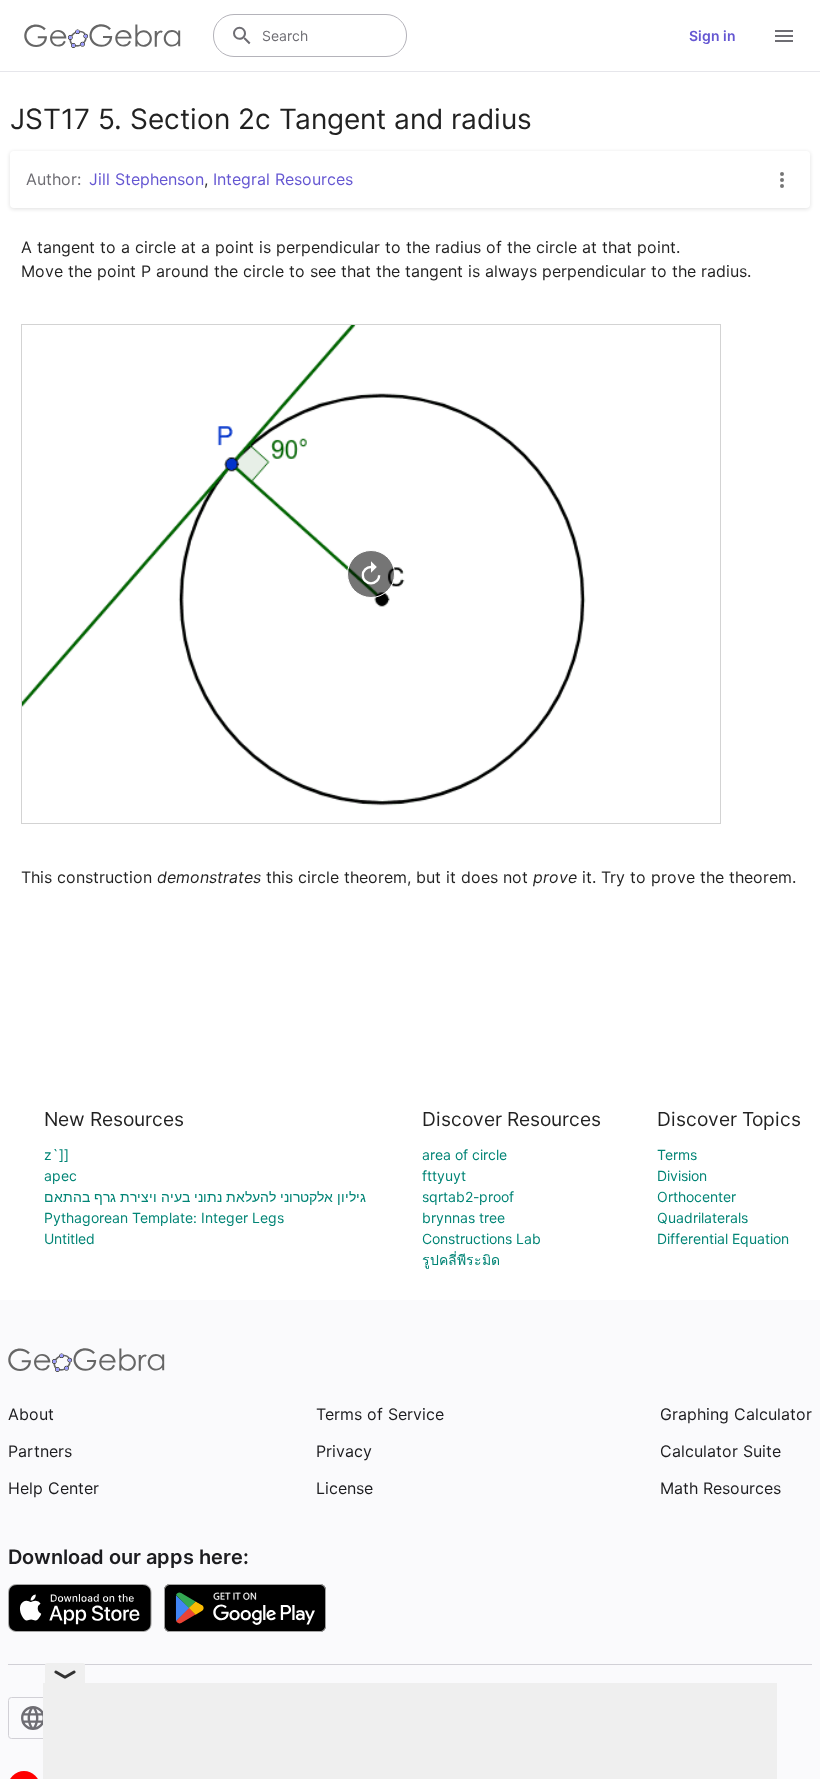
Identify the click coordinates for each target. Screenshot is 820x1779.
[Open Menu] (784, 36)
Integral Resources (283, 179)
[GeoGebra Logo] (102, 36)
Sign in (712, 35)
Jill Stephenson (146, 179)
